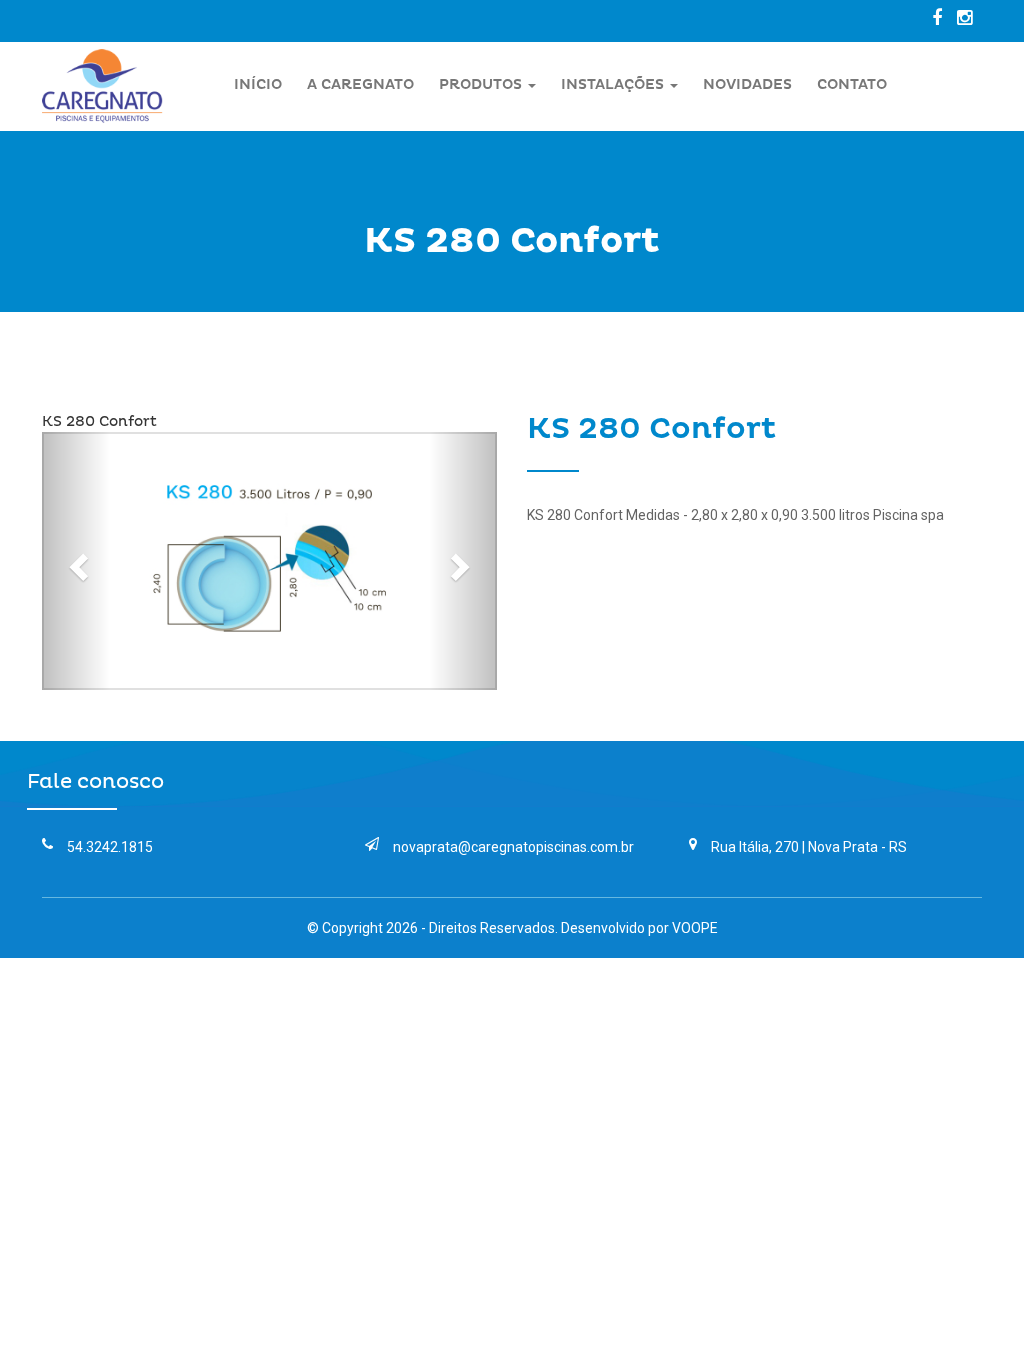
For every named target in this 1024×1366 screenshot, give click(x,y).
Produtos (482, 84)
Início (258, 84)
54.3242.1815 (110, 847)
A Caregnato (360, 84)
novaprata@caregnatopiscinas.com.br (513, 847)
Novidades (747, 84)
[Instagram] (969, 17)
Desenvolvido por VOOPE (639, 928)
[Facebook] (942, 17)
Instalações (614, 84)
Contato (852, 84)
